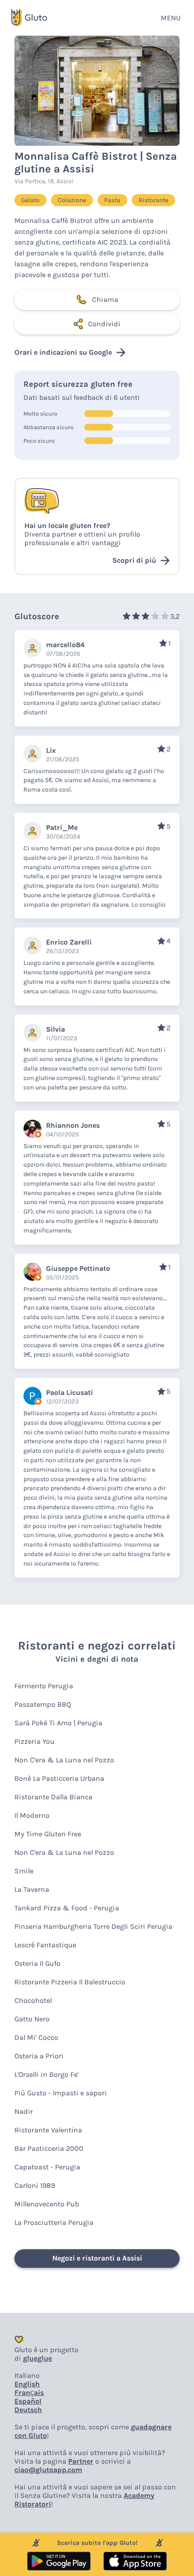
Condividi (104, 324)
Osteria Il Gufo (37, 1963)
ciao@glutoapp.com (48, 2470)
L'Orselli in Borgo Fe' (46, 2074)
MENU (171, 18)
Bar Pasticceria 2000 (49, 2148)
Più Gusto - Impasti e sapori (61, 2093)
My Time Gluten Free (48, 1834)
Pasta (112, 200)
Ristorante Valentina (48, 2130)
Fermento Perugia (44, 1686)
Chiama (105, 299)
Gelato (30, 200)
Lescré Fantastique (45, 1945)
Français (29, 2393)
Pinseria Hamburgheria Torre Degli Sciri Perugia (93, 1926)
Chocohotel (33, 2000)
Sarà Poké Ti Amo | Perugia (58, 1723)
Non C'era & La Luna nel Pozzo (64, 1760)
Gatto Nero (32, 2019)
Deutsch (28, 2410)
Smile (24, 1871)
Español (28, 2401)
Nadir (24, 2111)
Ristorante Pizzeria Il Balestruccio (70, 1982)
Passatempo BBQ (43, 1704)
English (27, 2384)
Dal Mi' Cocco (36, 2037)
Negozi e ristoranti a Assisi (97, 2258)
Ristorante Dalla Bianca (53, 1797)
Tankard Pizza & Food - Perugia (67, 1908)
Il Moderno (32, 1815)
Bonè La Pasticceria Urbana (59, 1778)
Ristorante (153, 200)
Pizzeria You (35, 1741)
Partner (81, 2461)
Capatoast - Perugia (47, 2167)
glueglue (37, 2358)
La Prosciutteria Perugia (54, 2222)
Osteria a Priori (39, 2056)
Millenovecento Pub (47, 2204)
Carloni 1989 (35, 2185)
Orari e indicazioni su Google (63, 352)
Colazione (72, 200)
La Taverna (32, 1889)
